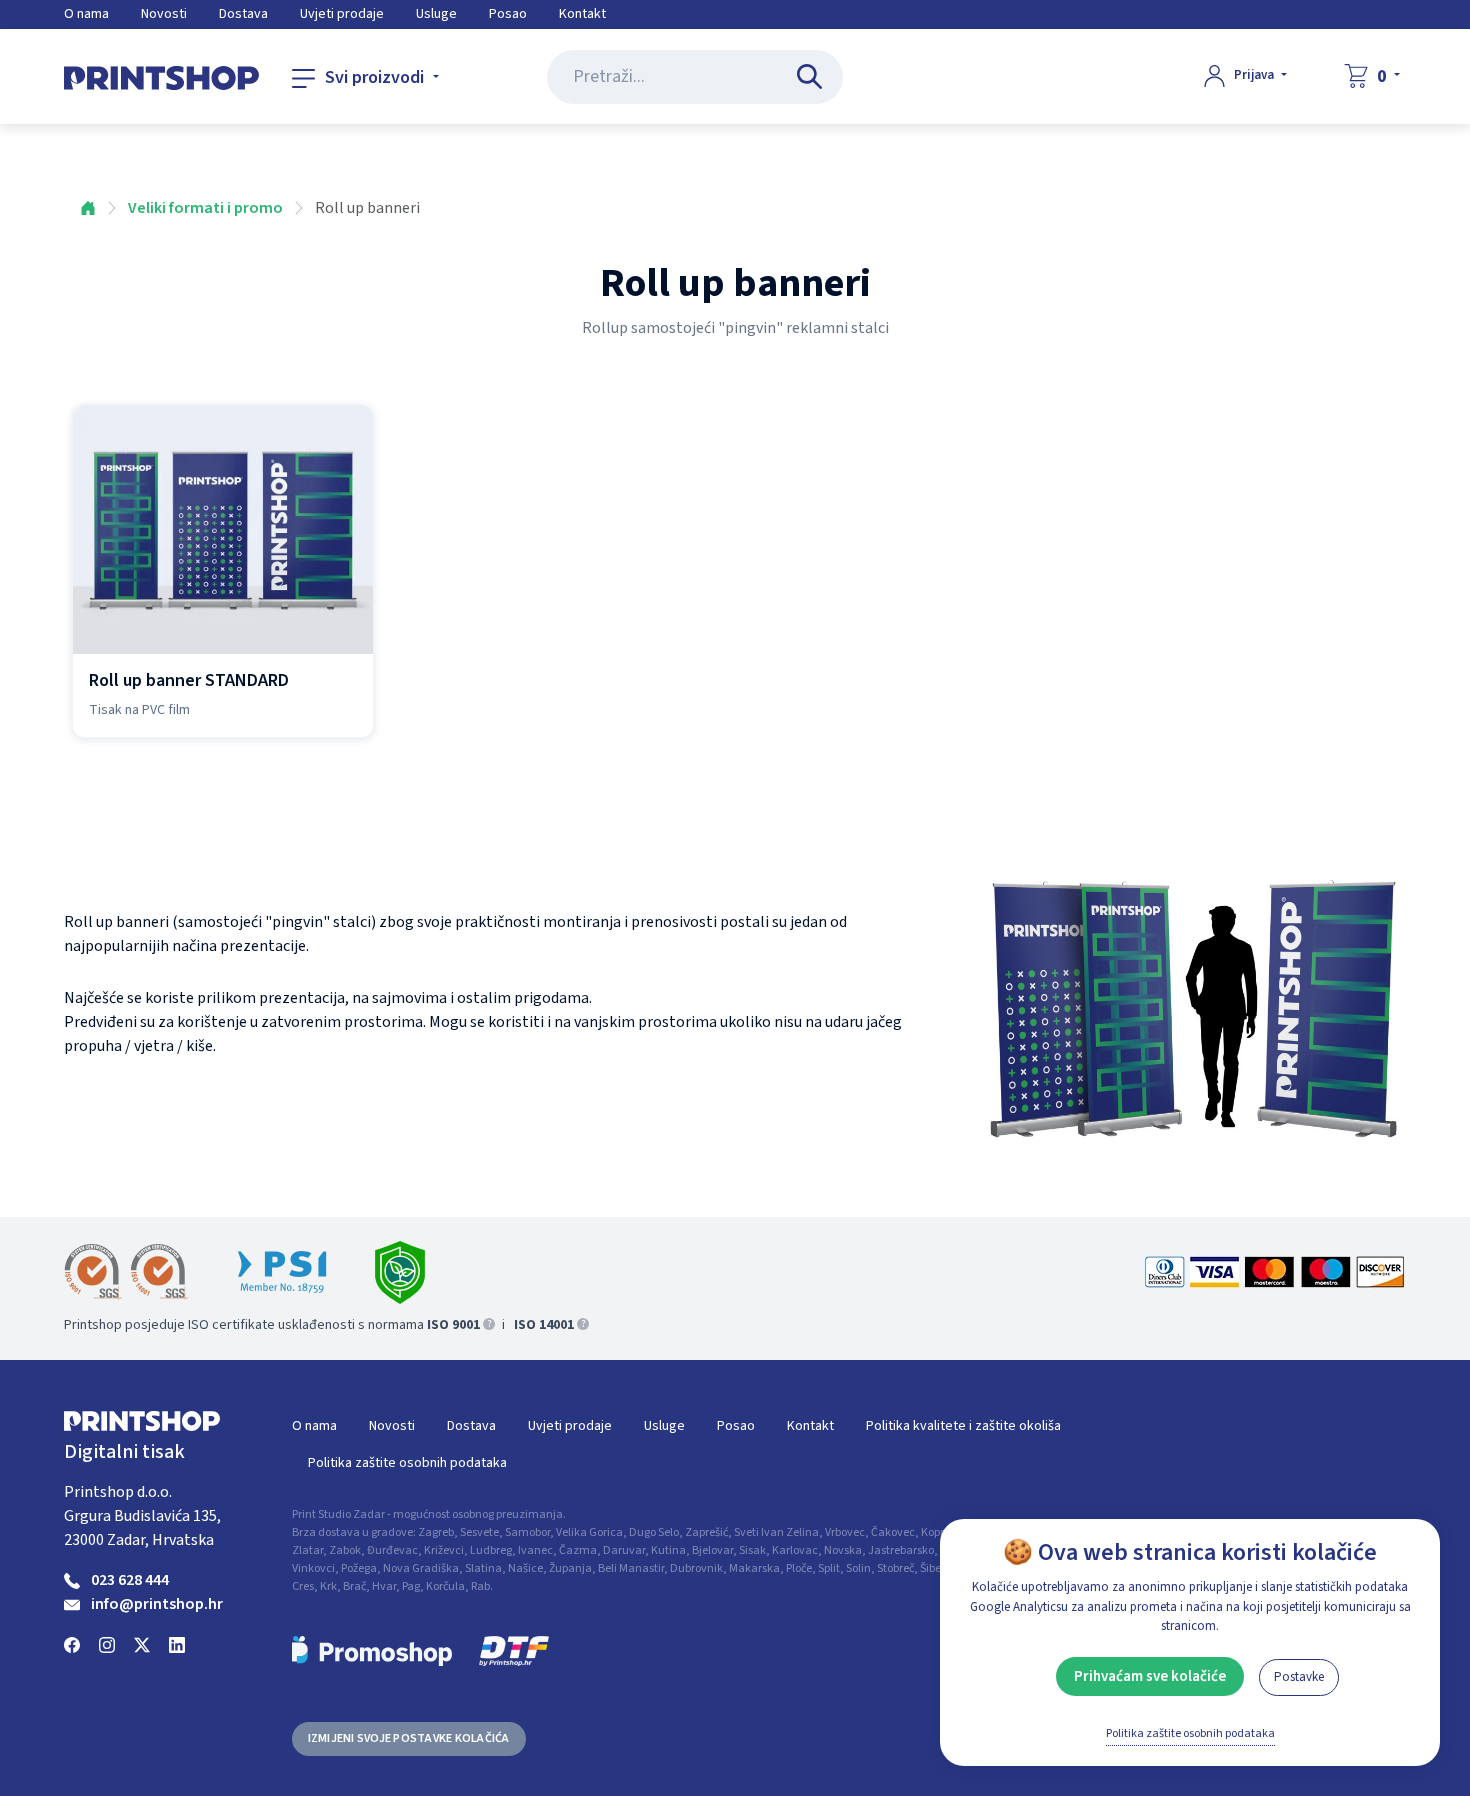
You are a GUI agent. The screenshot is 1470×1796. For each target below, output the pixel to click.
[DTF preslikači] (514, 1651)
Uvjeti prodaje (342, 14)
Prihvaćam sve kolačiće (1150, 1676)
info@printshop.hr (157, 1604)
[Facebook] (72, 1644)
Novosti (164, 14)
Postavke (1299, 1677)
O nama (86, 14)
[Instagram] (107, 1644)
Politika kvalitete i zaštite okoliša (963, 1426)
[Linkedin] (177, 1644)
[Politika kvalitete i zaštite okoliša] (400, 1272)
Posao (508, 14)
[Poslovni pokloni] (372, 1651)
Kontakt (582, 14)
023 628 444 (130, 1580)
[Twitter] (142, 1644)
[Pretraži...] (813, 77)
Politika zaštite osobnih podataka (407, 1463)
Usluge (436, 14)
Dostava (243, 14)
